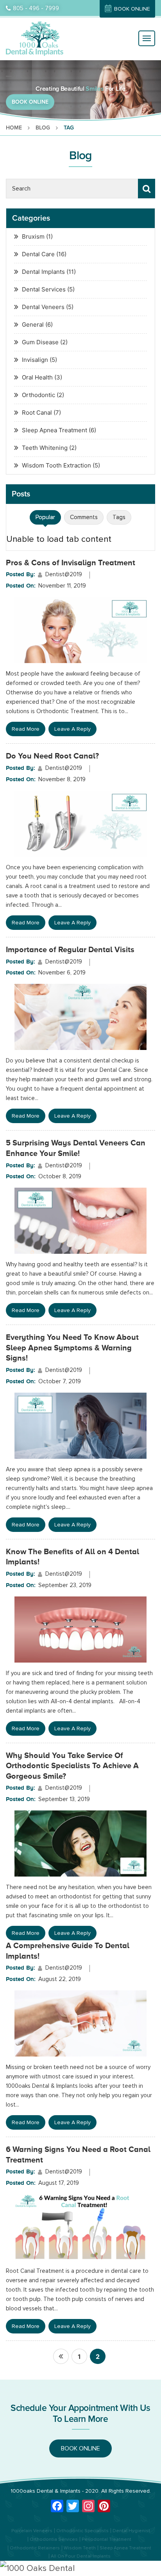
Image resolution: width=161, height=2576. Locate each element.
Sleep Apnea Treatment (55, 430)
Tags (119, 517)
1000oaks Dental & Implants (46, 2491)
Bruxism (33, 236)
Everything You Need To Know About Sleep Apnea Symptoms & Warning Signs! (72, 1347)
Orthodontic (38, 395)
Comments (84, 517)
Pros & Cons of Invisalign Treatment (71, 563)
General (33, 324)
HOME (14, 128)
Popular (45, 517)
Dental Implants (43, 272)
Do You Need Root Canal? (52, 756)
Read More (26, 729)
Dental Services (44, 289)
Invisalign (35, 360)
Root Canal (37, 413)
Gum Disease (40, 342)
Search (147, 189)
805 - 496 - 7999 (36, 8)
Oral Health (37, 377)
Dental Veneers (43, 307)
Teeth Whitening (45, 448)
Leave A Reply (72, 729)
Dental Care (38, 254)
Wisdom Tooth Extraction (56, 465)
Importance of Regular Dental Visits (70, 949)
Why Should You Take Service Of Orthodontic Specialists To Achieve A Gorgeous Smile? (72, 1766)
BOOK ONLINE (132, 9)
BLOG (43, 128)
